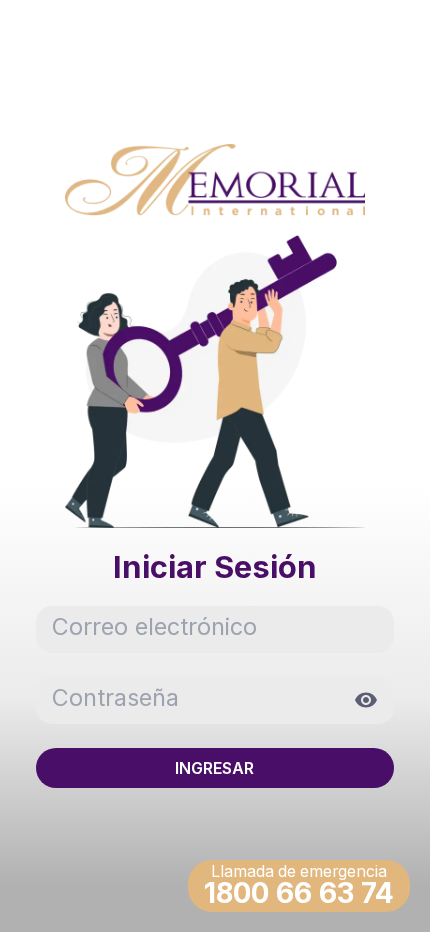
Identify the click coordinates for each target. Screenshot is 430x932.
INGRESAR (214, 768)
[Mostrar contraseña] (360, 700)
